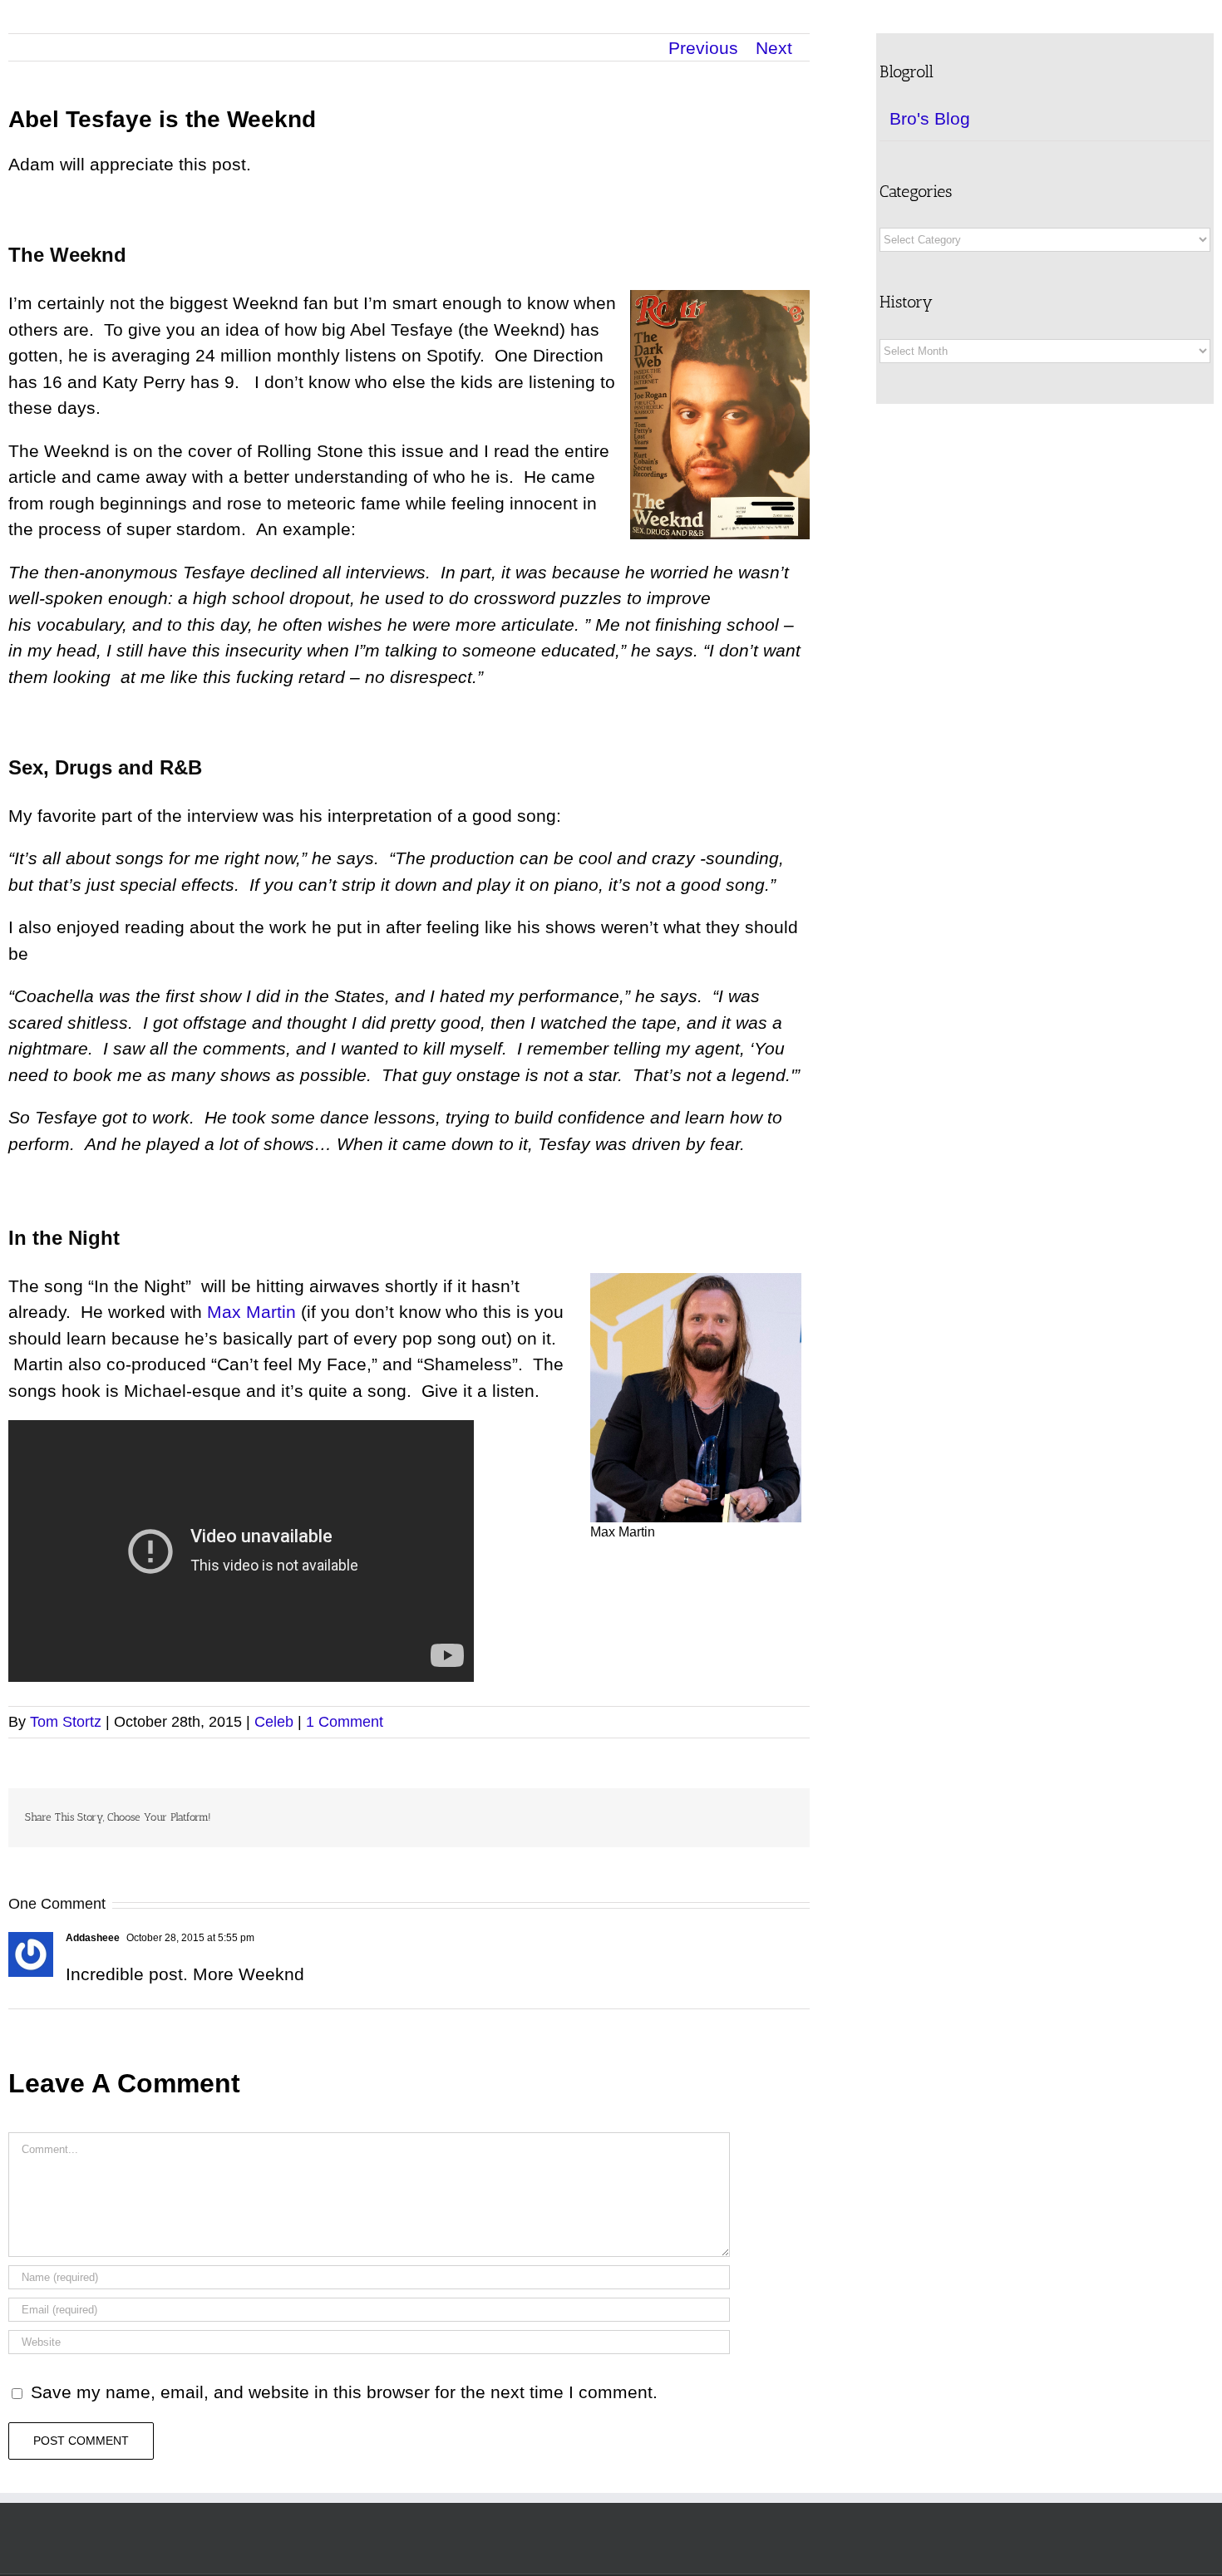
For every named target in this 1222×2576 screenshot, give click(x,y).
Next (774, 48)
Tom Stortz (66, 1722)
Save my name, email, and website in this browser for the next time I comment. (344, 2392)
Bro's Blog (930, 118)
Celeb (274, 1722)
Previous (703, 48)
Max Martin (251, 1312)
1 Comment (345, 1722)
